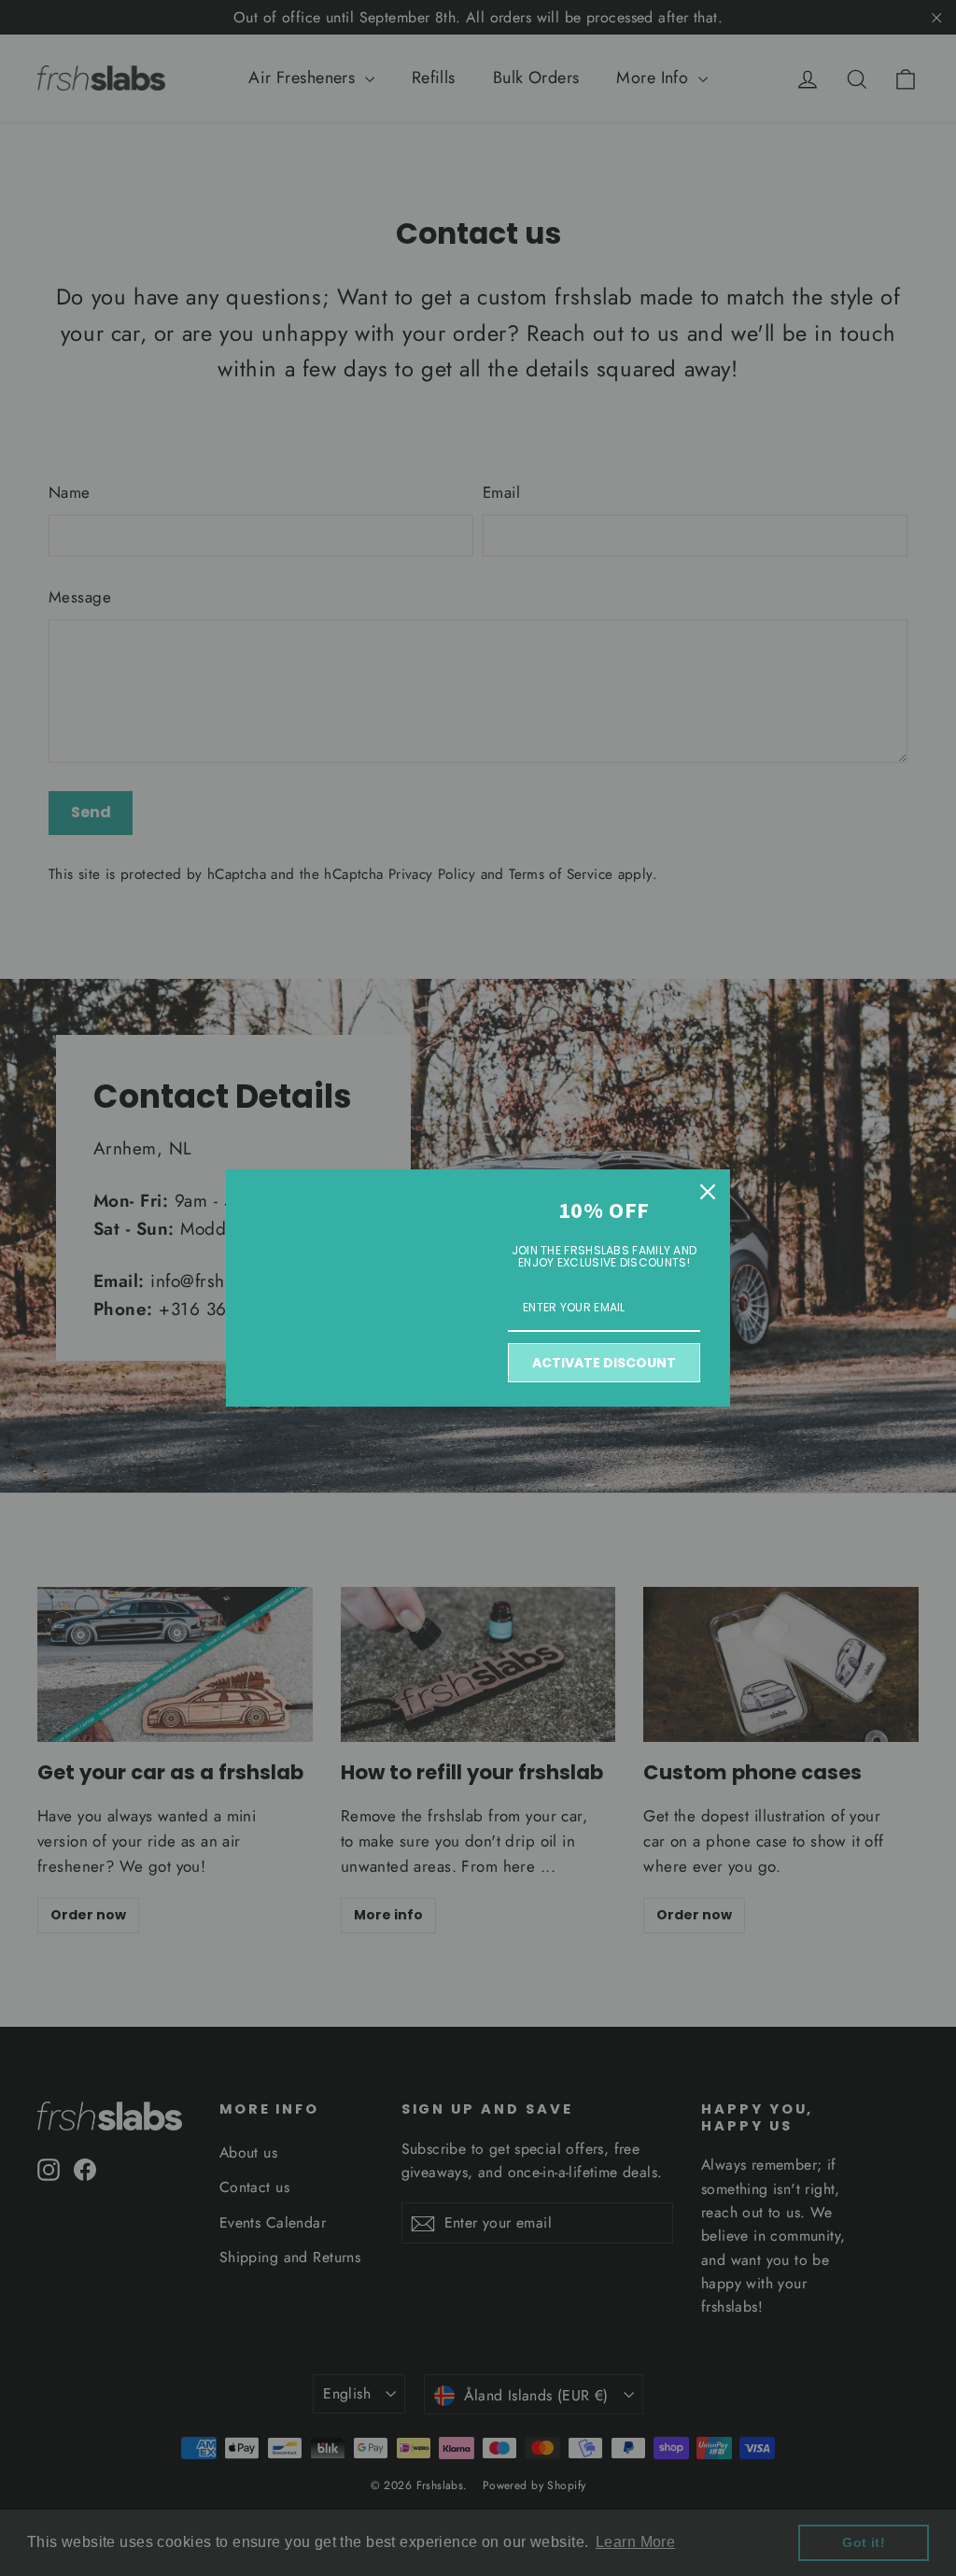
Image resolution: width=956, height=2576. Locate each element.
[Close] (708, 1192)
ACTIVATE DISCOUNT (604, 1363)
